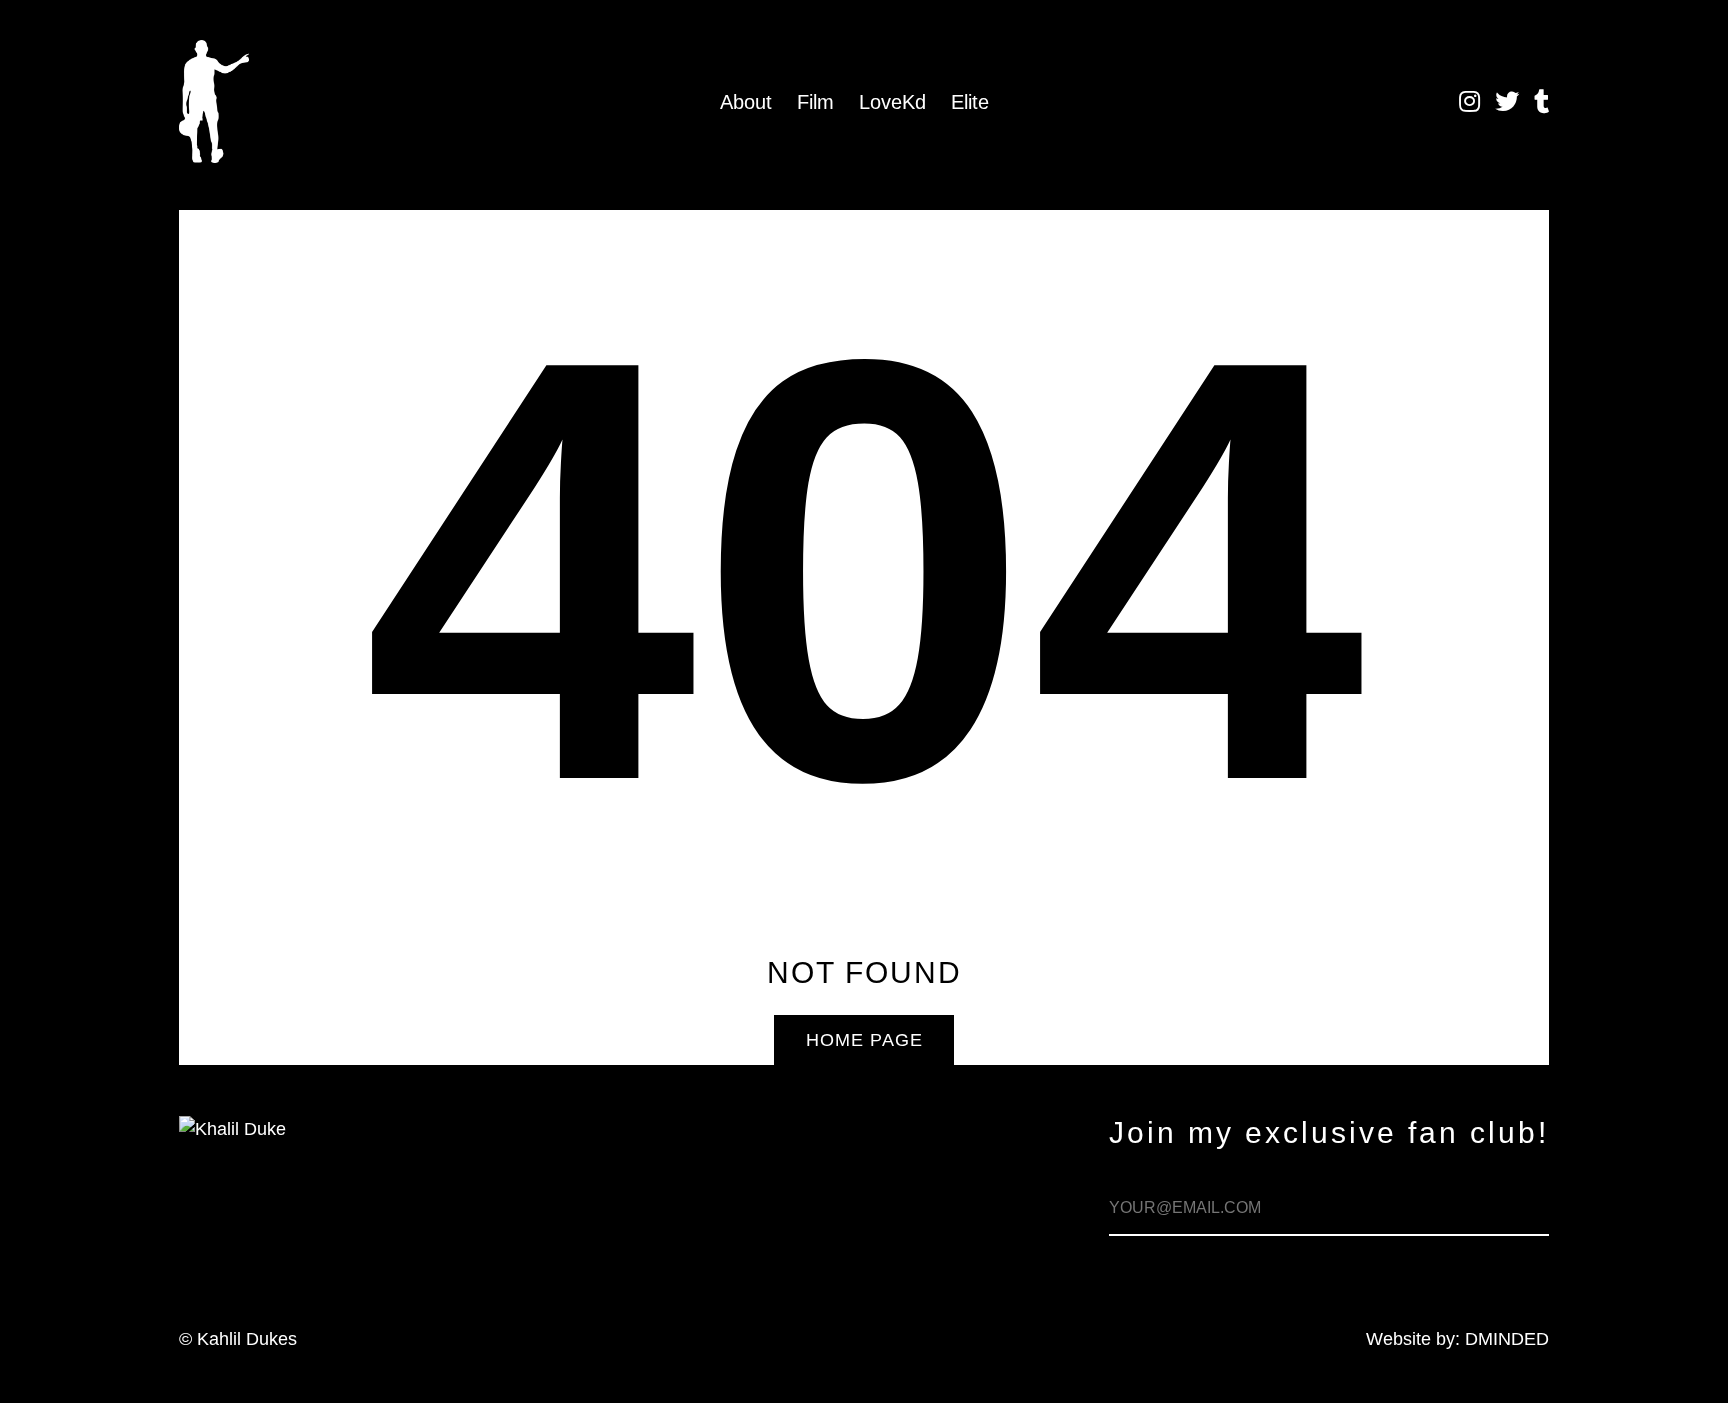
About (746, 102)
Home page (864, 1040)
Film (815, 102)
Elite (970, 102)
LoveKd (892, 102)
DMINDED (1507, 1339)
